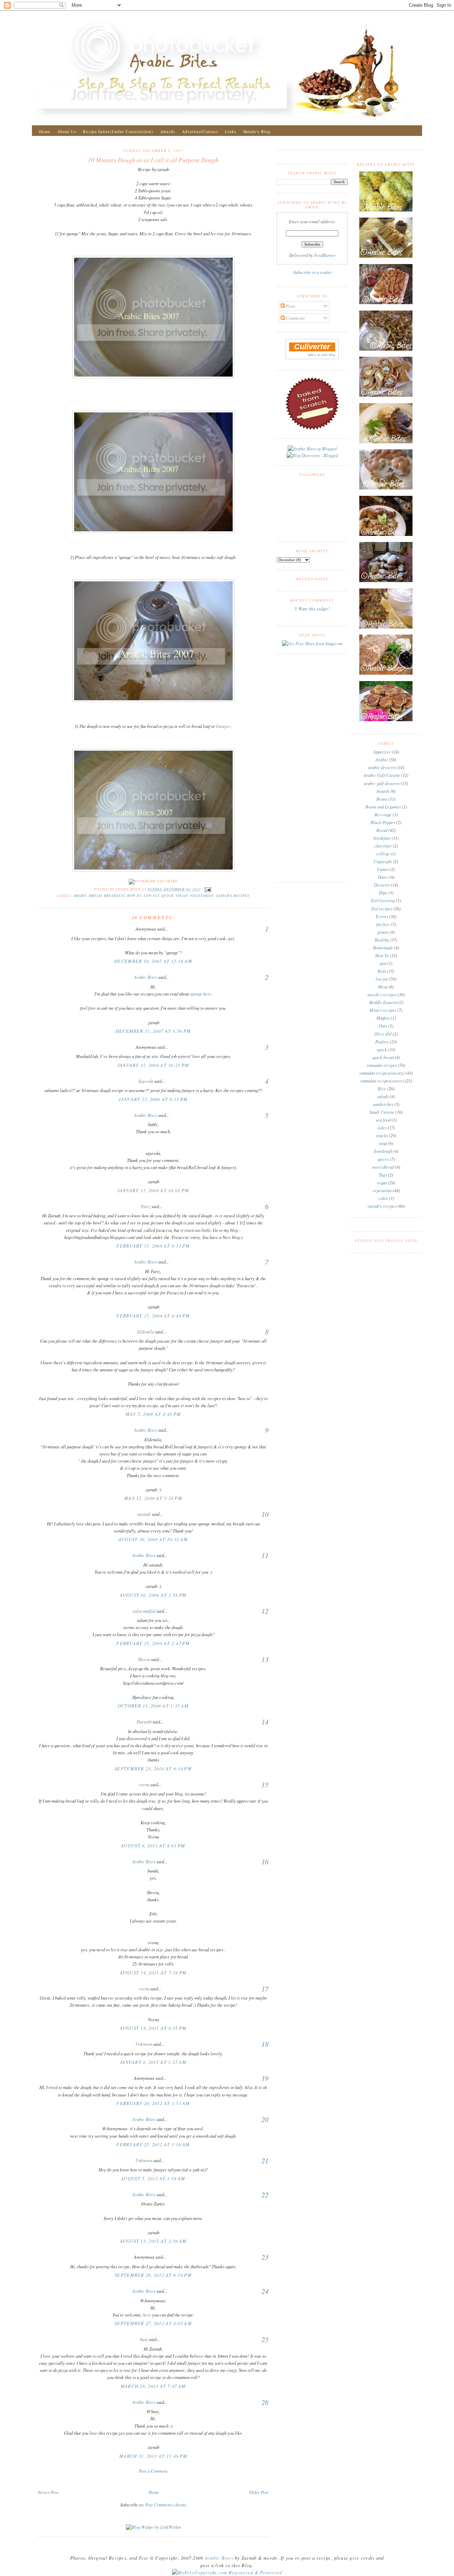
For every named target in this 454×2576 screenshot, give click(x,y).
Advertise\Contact (200, 131)
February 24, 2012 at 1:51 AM (153, 2103)
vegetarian (202, 896)
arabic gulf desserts (382, 783)
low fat (151, 896)
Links (231, 131)
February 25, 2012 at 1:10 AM (153, 2144)
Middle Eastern (383, 1002)
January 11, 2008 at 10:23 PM (153, 1065)
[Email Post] (207, 889)
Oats (383, 1026)
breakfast (114, 896)
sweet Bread (383, 1167)
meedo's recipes (382, 994)
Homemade (383, 948)
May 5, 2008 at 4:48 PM (153, 1414)
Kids (382, 971)
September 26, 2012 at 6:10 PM (153, 2275)
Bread (95, 896)
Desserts (382, 885)
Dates (383, 877)
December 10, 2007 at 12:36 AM (153, 961)
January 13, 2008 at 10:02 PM (153, 1190)
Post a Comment (153, 2471)
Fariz (146, 1206)
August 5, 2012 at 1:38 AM (153, 2178)
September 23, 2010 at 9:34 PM (153, 1769)
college (383, 854)
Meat (383, 987)
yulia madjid (144, 1611)
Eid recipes (382, 909)
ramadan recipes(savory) (382, 1073)
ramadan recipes (382, 1065)
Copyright (383, 861)
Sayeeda (146, 1081)
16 (265, 1862)
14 (265, 1722)
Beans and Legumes (383, 807)
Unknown (144, 2044)
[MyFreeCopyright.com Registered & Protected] (227, 2572)
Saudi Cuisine (382, 1112)
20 (265, 2119)
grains (383, 932)
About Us (67, 131)
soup (383, 1143)
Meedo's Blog (257, 131)
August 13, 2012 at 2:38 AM (153, 2241)
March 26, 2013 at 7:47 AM (153, 2386)
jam (383, 963)
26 (265, 2402)
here (147, 2315)
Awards (168, 131)
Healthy (382, 940)
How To (134, 896)
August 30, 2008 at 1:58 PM (153, 1595)
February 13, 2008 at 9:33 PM (153, 1246)
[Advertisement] (153, 2481)
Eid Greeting (383, 900)
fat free (383, 924)
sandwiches (383, 1104)
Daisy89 (144, 1722)
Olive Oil (383, 1034)
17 (265, 1989)
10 (265, 1514)
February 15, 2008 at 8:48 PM (153, 1316)
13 (265, 1659)
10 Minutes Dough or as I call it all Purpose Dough (153, 160)
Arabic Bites (146, 977)
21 (265, 2160)
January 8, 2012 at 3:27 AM (153, 2062)
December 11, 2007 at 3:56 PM (153, 1031)
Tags (383, 1175)
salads (383, 1096)
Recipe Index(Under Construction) (118, 131)
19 (265, 2078)
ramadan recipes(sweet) (382, 1081)
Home (45, 131)
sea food (383, 1120)
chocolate (383, 846)
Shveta (144, 1659)
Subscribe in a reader (313, 272)
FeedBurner (325, 255)
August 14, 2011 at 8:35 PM (153, 2028)
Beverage (383, 815)
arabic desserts (382, 767)
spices (383, 1159)
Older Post (259, 2492)
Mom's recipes (383, 1010)
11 (265, 1555)
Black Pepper (383, 822)
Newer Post (48, 2492)
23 (265, 2257)
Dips (383, 893)
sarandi (144, 1514)
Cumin (383, 869)
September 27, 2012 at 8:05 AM (153, 2323)
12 (265, 1611)
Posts (290, 306)
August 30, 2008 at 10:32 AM (153, 1539)
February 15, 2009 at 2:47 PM (153, 1643)
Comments (295, 318)
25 (265, 2339)
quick (167, 896)
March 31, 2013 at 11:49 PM (153, 2456)
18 (265, 2044)
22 (265, 2194)
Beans (382, 799)
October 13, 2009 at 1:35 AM (153, 1706)
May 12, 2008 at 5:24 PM (153, 1498)
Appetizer (382, 752)
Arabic (80, 896)
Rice (382, 1089)
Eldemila (146, 1332)
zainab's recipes (233, 896)
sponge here (201, 994)
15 (265, 1785)
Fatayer (223, 726)
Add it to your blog (321, 355)
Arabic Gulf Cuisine (382, 775)
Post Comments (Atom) (166, 2505)
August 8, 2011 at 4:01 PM (153, 1846)
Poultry (382, 1042)
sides (382, 1128)
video (383, 1198)
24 (265, 2291)
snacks (382, 1135)
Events (382, 916)
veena (144, 1785)
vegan (182, 896)
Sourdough (383, 1151)
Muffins (383, 1018)
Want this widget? (314, 609)
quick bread (383, 1057)
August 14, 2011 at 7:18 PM (153, 1973)
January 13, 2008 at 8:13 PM (153, 1099)
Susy (144, 2339)
